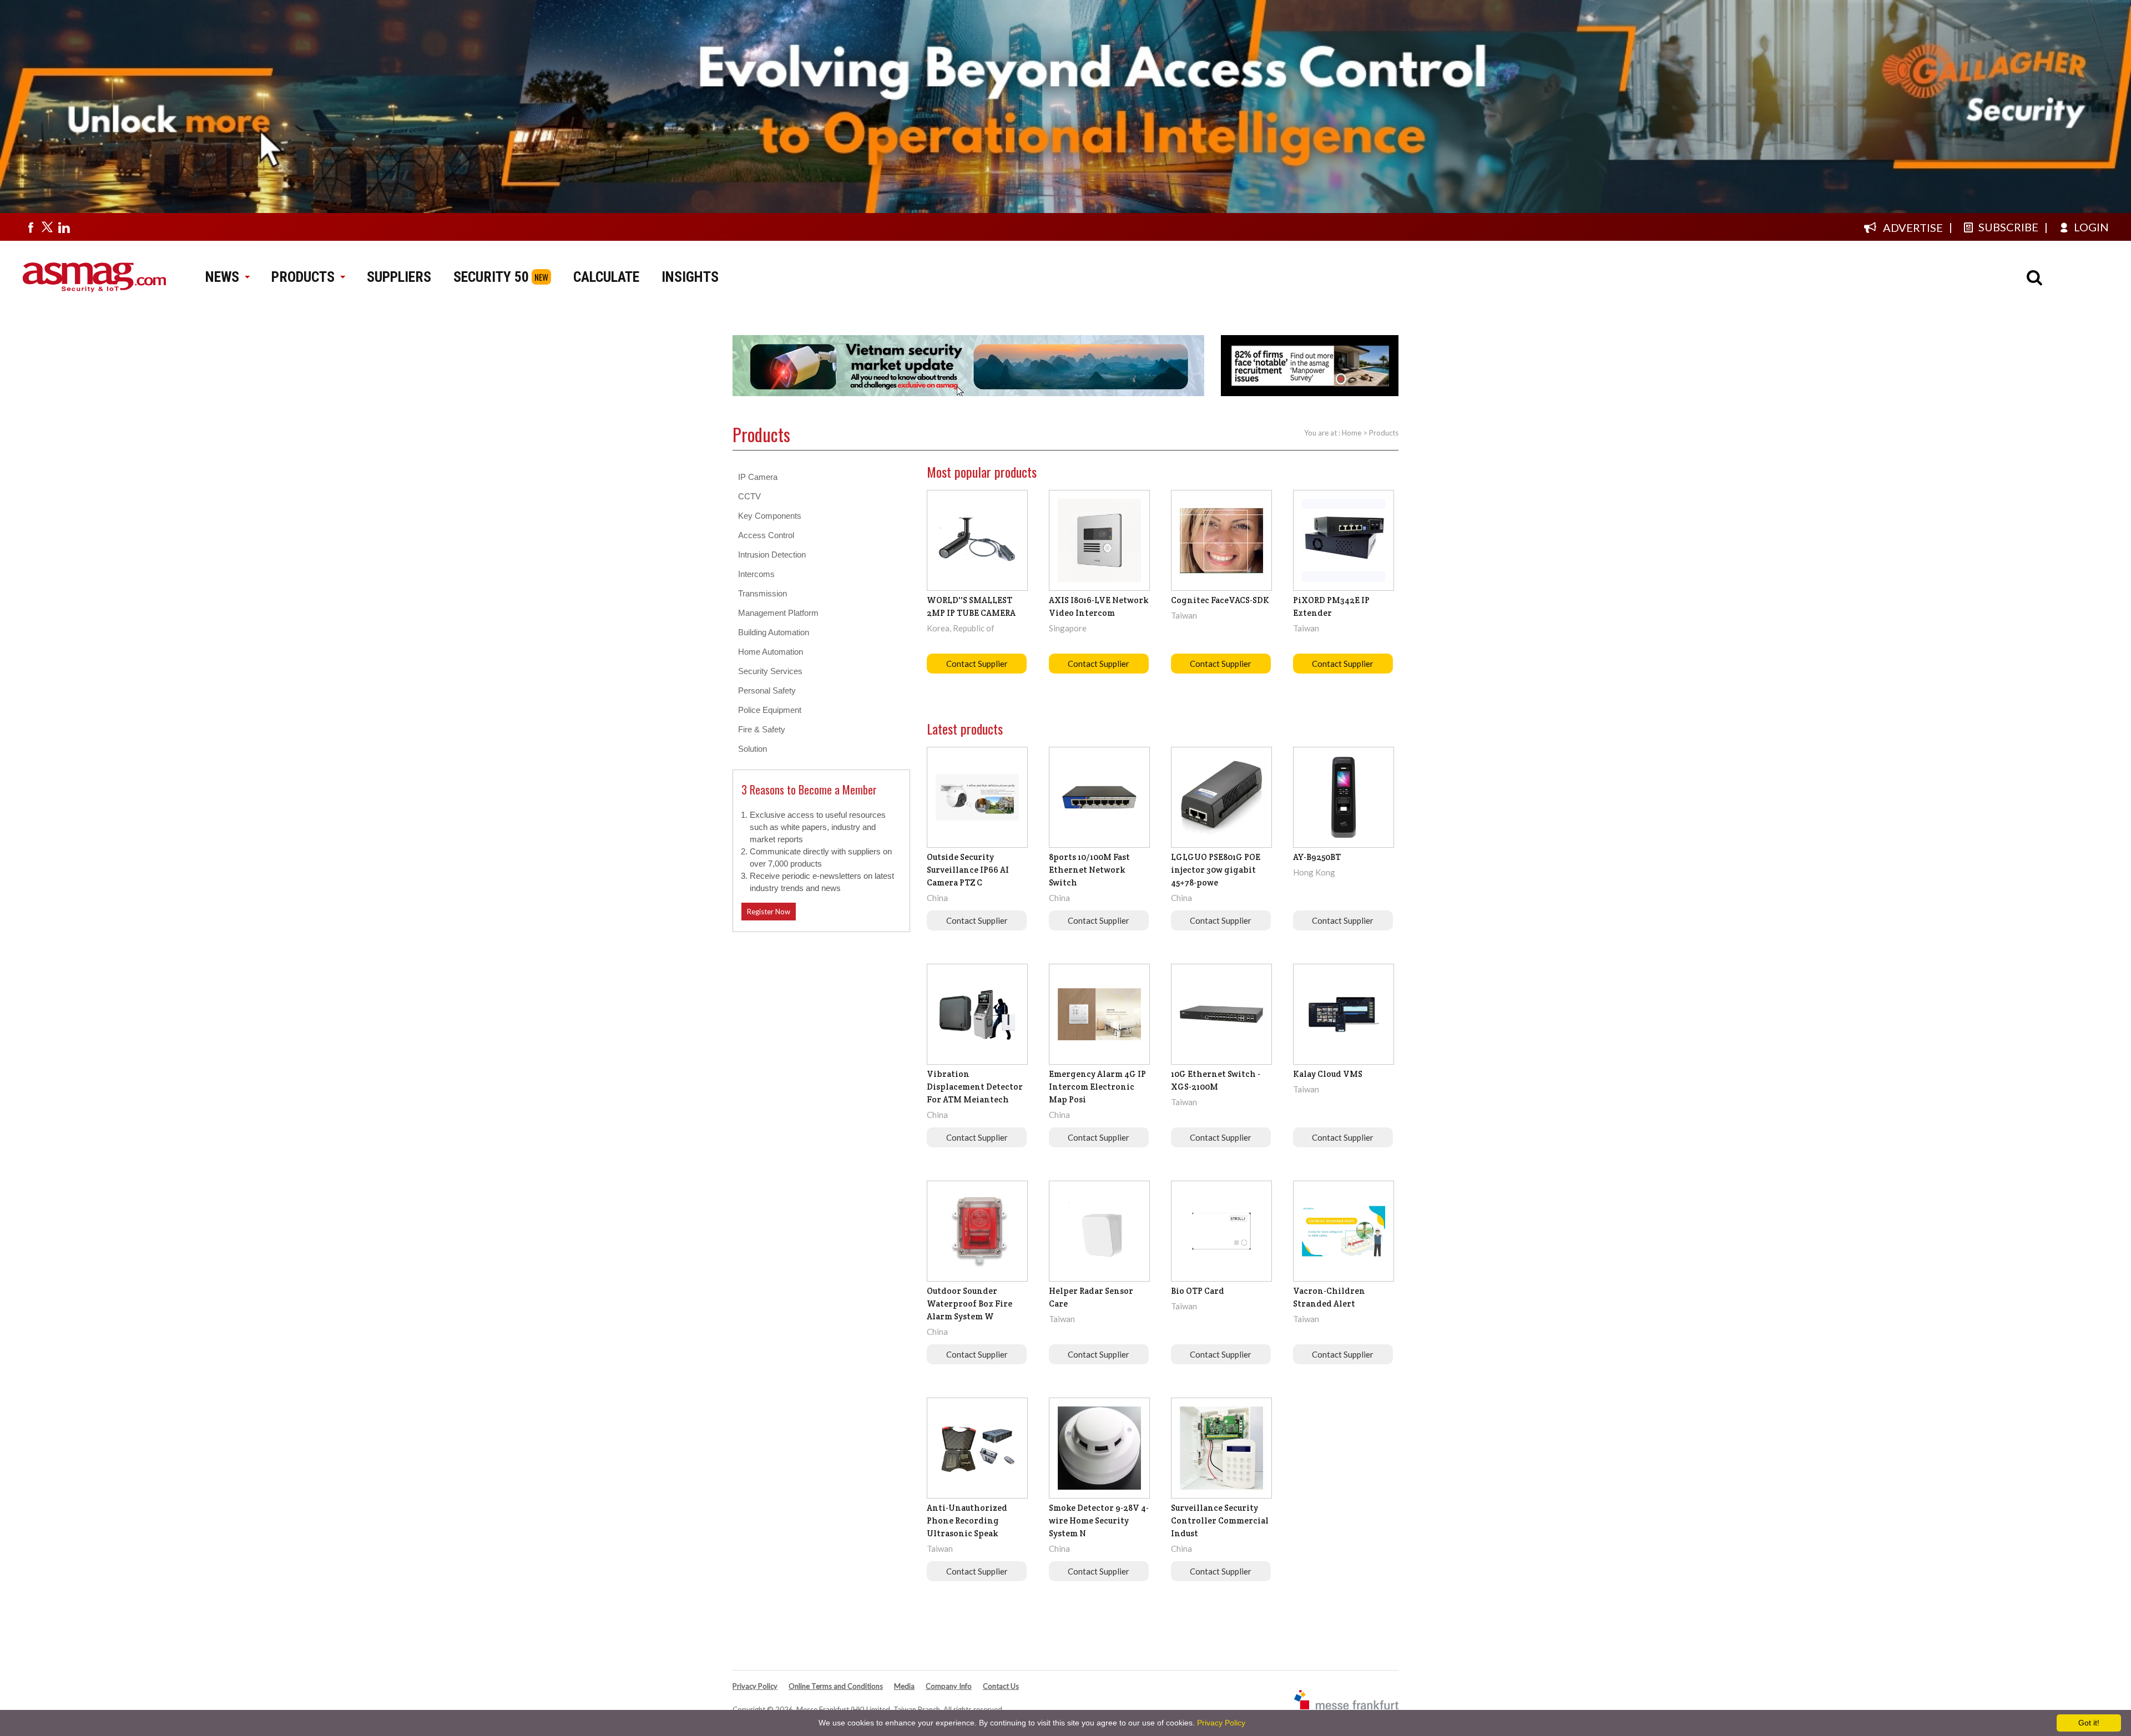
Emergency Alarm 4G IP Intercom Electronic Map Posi (1097, 1087)
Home (1352, 433)
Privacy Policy (755, 1686)
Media (904, 1686)
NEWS (222, 277)
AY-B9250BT (1317, 857)
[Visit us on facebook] (31, 227)
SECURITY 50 (491, 277)
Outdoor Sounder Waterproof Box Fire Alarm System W (969, 1304)
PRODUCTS (303, 277)
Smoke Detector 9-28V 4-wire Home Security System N (1099, 1520)
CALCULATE (606, 277)
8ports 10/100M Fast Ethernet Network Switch (1089, 870)
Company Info (949, 1686)
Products (1384, 433)
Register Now (769, 912)
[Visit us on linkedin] (64, 227)
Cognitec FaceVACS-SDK (1220, 600)
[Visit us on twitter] (47, 227)
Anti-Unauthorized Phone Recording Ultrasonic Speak (967, 1520)
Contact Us (1001, 1686)
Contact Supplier (977, 664)
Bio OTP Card (1198, 1291)
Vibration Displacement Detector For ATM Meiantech (975, 1087)
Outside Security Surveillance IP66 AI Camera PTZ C (968, 870)
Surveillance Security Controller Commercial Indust (1220, 1520)
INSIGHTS (690, 277)
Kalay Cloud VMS (1328, 1074)
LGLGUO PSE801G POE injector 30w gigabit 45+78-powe (1216, 870)
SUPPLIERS (399, 277)
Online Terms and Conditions (836, 1686)
